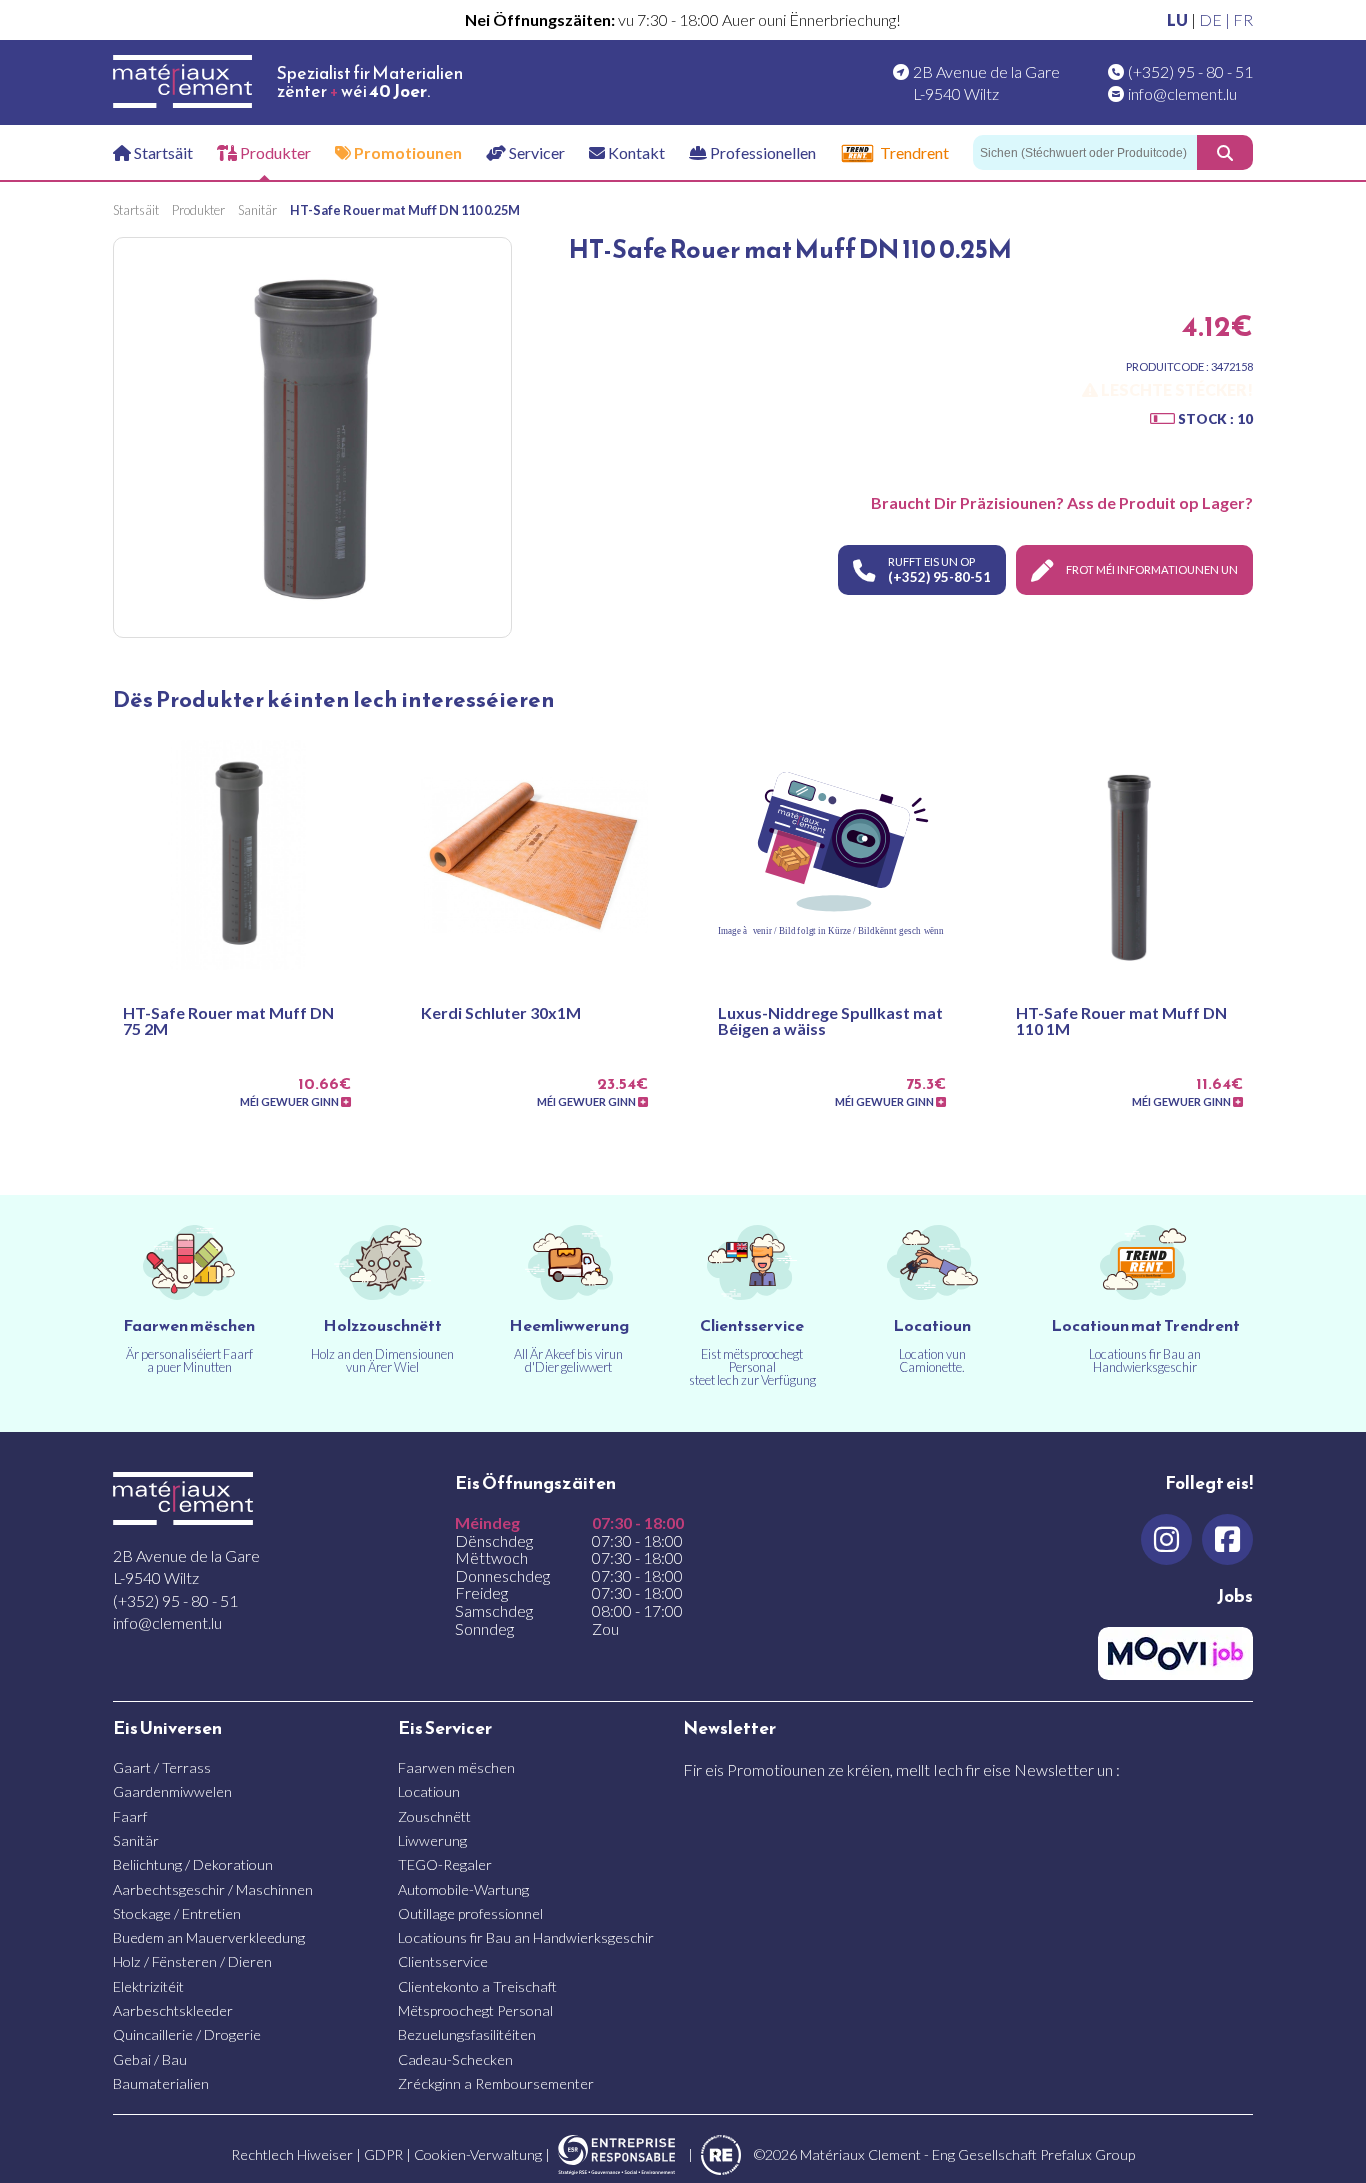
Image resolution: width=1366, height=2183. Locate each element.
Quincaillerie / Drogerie (187, 2034)
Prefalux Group (1087, 2154)
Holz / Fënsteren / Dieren (192, 1961)
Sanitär (136, 1840)
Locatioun (429, 1791)
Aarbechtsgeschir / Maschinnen (213, 1889)
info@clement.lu (1182, 93)
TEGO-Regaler (445, 1864)
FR (1243, 19)
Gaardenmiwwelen (172, 1791)
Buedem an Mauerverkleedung (209, 1937)
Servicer (535, 152)
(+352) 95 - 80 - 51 (1190, 71)
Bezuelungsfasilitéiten (467, 2034)
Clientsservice (443, 1961)
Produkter (274, 152)
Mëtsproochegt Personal (475, 2010)
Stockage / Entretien (177, 1913)
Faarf (130, 1816)
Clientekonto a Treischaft (477, 1986)
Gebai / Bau (150, 2059)
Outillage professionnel (470, 1913)
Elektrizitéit (148, 1986)
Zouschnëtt (434, 1816)
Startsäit (162, 152)
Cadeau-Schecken (455, 2059)
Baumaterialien (161, 2083)
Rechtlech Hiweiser (292, 2154)
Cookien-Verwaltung (478, 2154)
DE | (1216, 19)
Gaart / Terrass (162, 1767)
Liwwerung (432, 1840)
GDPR (383, 2154)
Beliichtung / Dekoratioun (193, 1864)
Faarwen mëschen (456, 1767)
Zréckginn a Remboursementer (496, 2083)
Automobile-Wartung (463, 1889)
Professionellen (761, 152)
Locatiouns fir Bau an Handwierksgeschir (526, 1937)
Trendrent (914, 152)
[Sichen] (1225, 152)
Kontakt (635, 152)
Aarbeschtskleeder (173, 2010)
